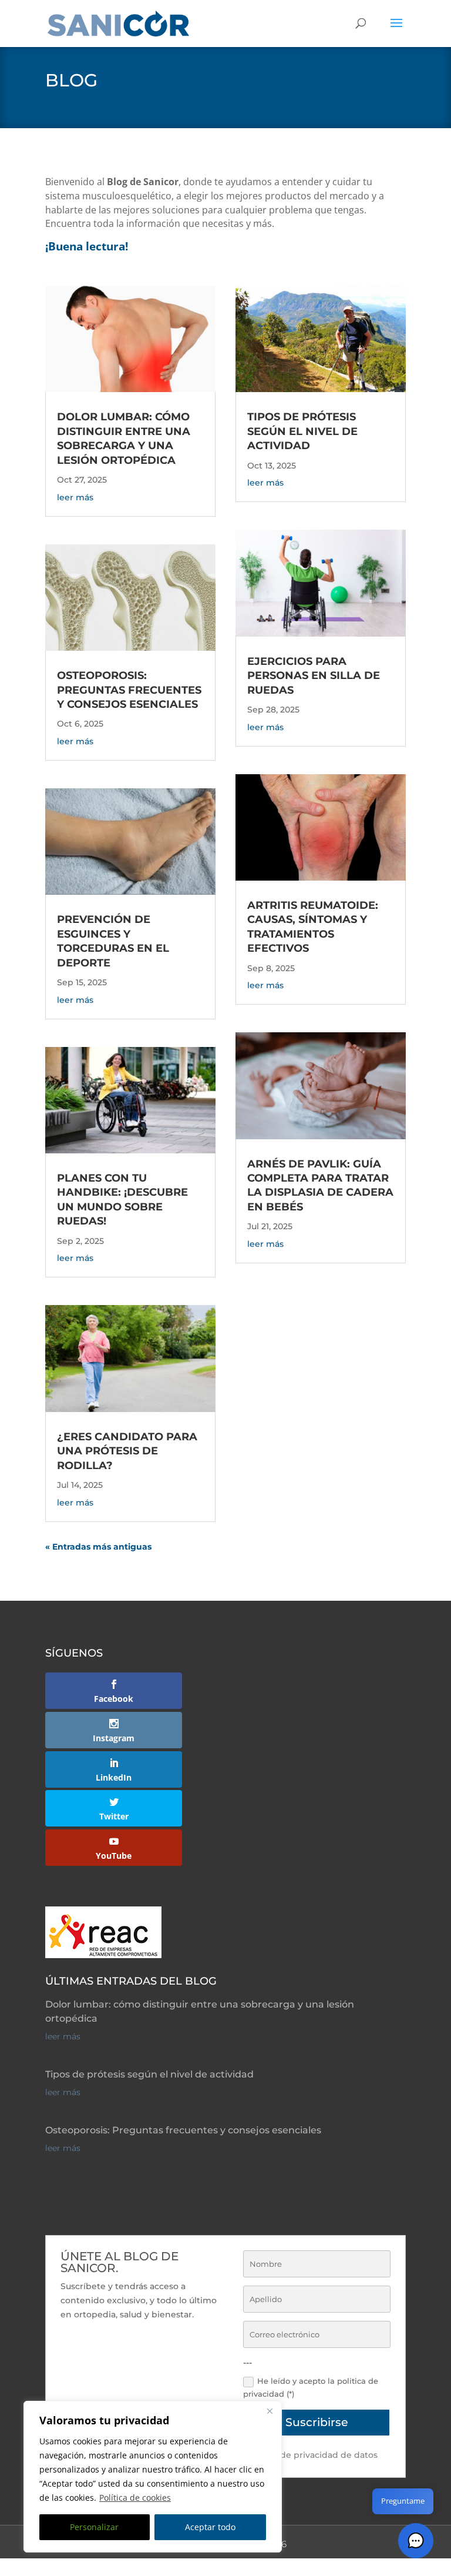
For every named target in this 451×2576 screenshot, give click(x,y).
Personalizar (94, 2527)
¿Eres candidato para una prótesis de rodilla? (127, 1451)
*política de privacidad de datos (310, 2455)
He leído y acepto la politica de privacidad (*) (311, 2387)
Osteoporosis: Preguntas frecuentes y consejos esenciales (129, 690)
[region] (153, 2477)
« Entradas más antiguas (98, 1547)
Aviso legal (192, 2569)
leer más (75, 497)
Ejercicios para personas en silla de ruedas (314, 676)
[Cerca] (270, 2411)
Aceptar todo (210, 2527)
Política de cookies (135, 2498)
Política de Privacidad (269, 2569)
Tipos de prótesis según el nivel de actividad (302, 431)
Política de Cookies (365, 2569)
